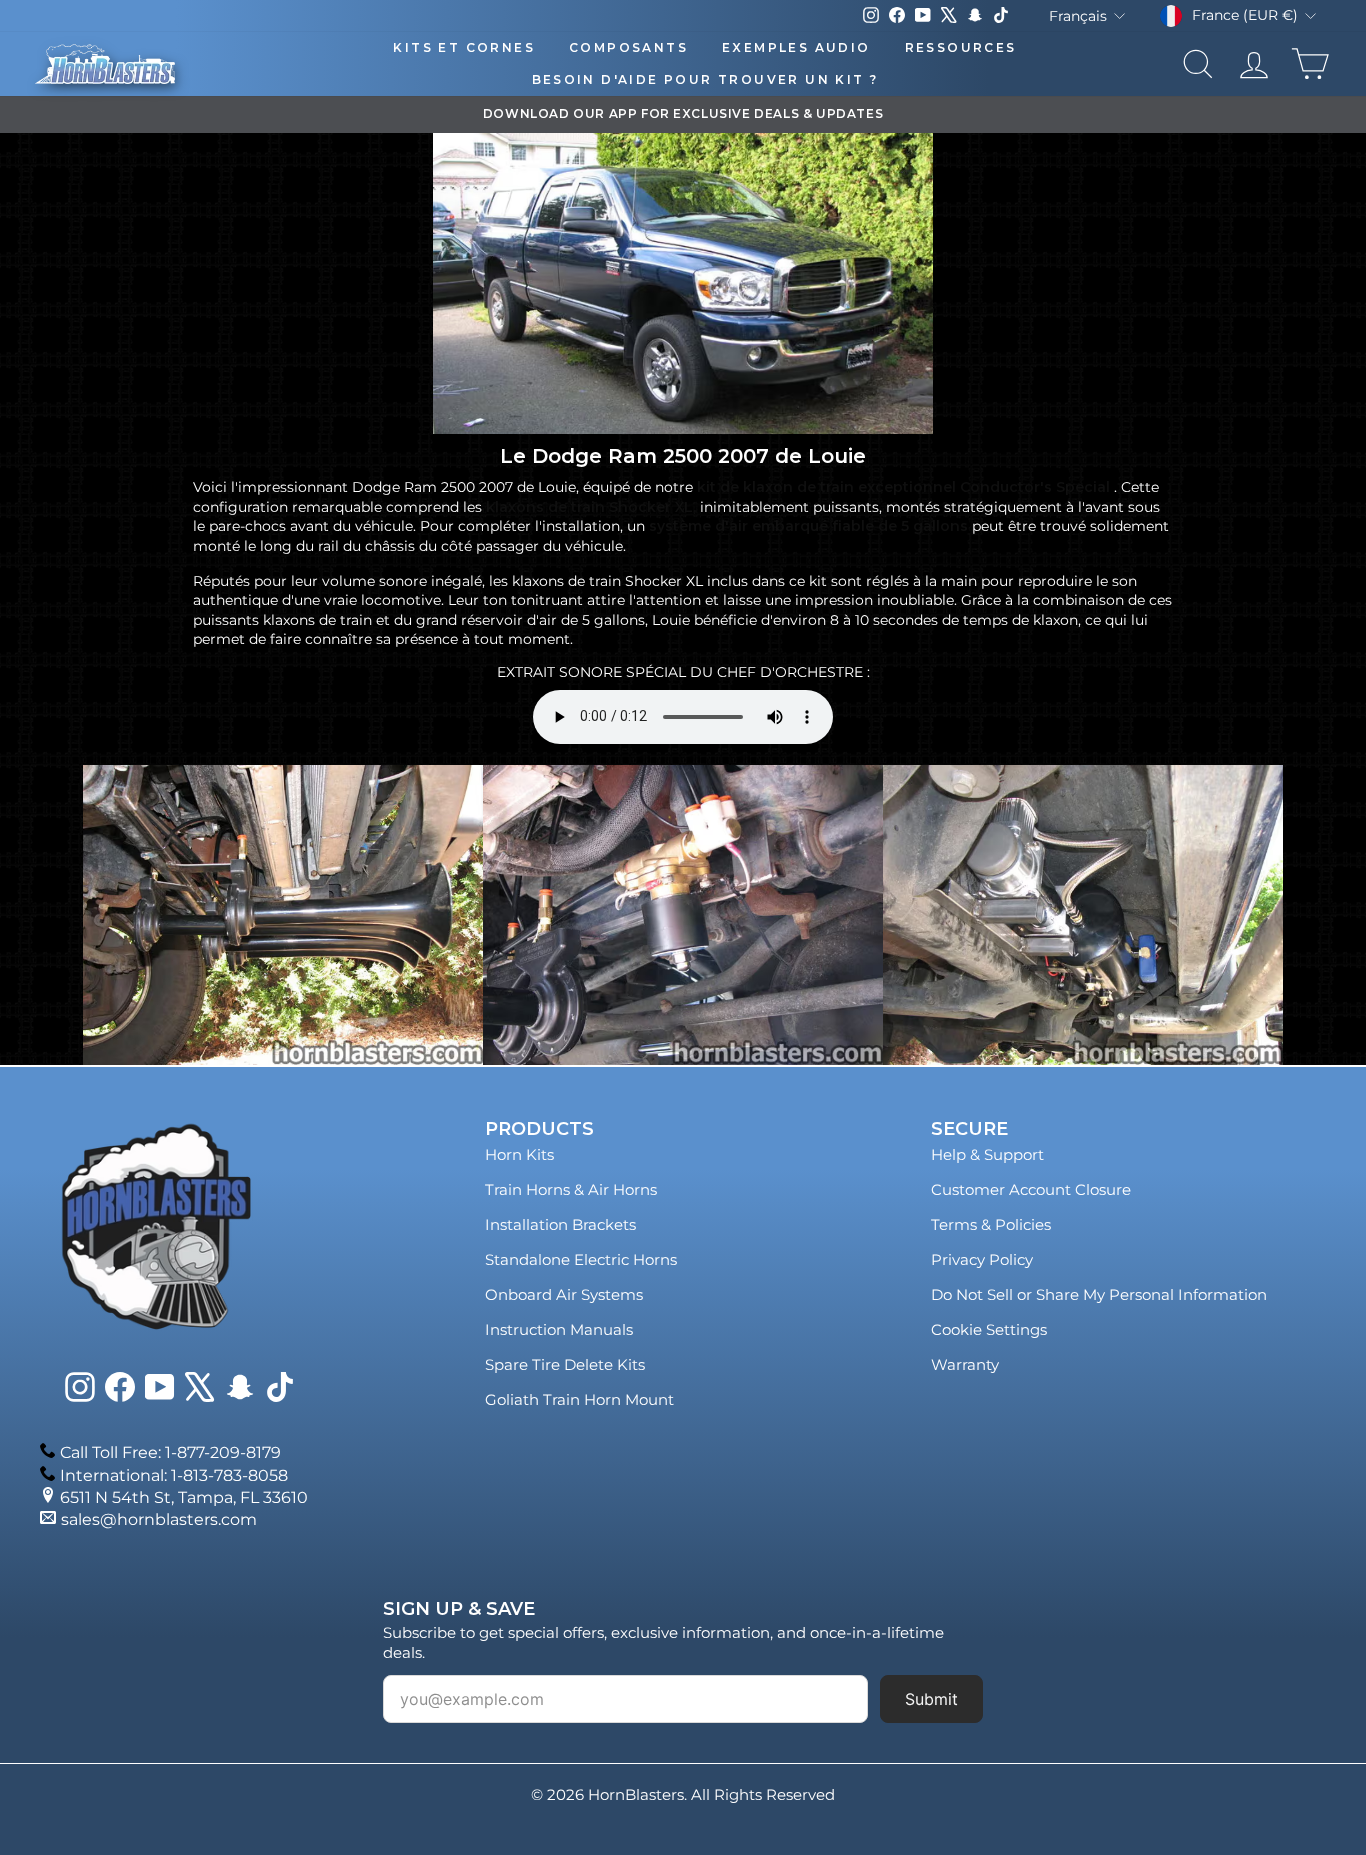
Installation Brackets (560, 1224)
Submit (931, 1699)
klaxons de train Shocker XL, (591, 507)
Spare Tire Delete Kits (565, 1364)
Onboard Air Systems (564, 1294)
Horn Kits (519, 1154)
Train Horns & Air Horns (571, 1189)
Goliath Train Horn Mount (579, 1399)
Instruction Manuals (559, 1329)
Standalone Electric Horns (581, 1259)
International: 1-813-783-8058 (174, 1475)
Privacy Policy (982, 1259)
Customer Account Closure (1031, 1189)
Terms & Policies (991, 1224)
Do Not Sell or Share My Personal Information (1099, 1294)
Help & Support (987, 1154)
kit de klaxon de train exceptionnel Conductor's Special (903, 487)
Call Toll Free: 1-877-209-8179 (170, 1452)
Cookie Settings (989, 1329)
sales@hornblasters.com (159, 1519)
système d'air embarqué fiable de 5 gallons (808, 526)
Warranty (965, 1364)
